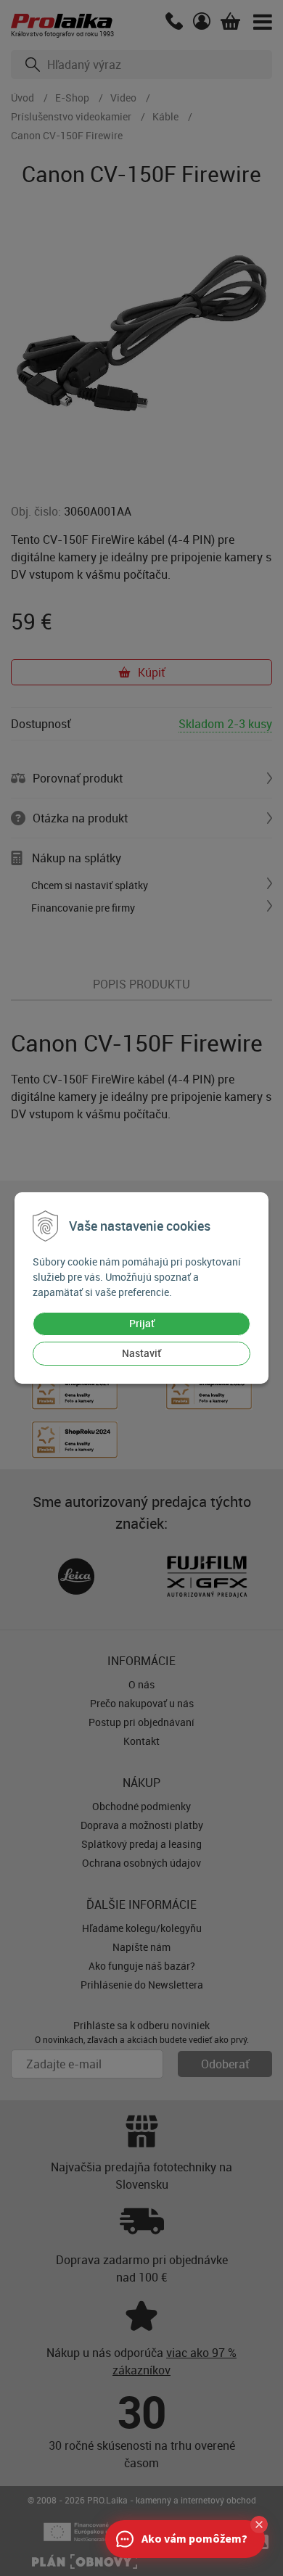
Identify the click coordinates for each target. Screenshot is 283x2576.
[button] (259, 2525)
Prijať (142, 1323)
